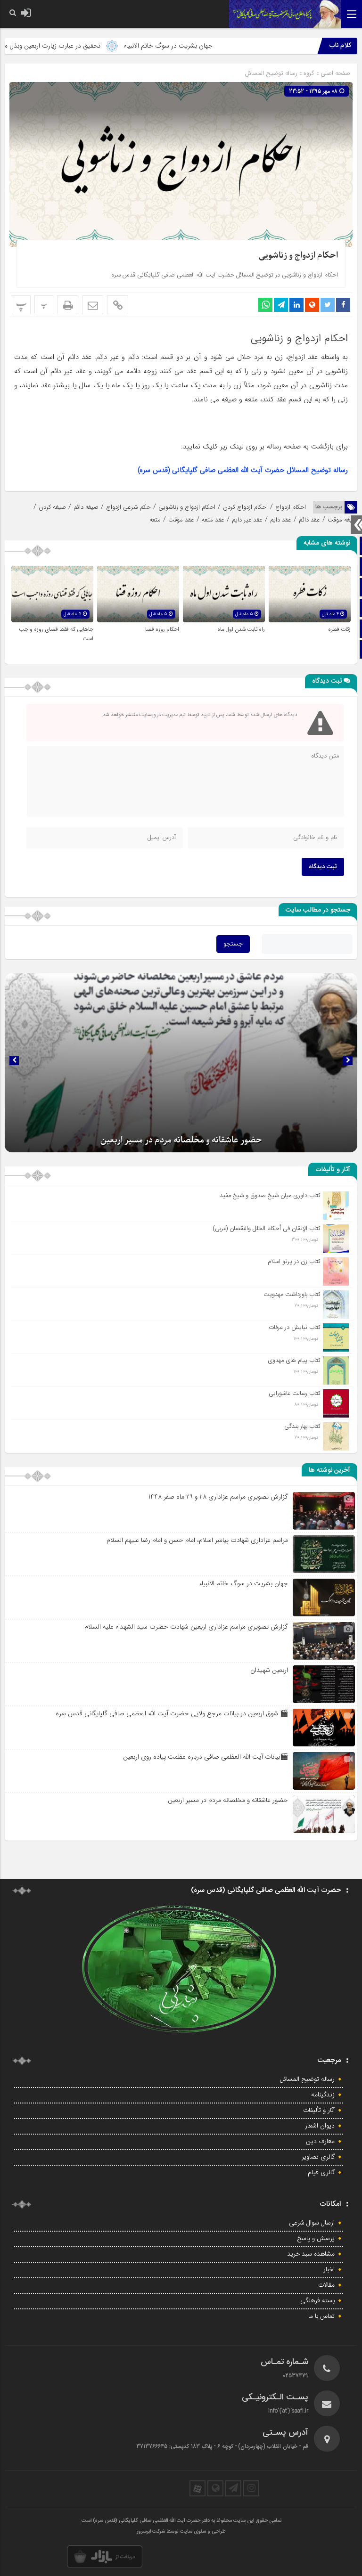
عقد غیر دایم (247, 520)
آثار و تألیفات (319, 2111)
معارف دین (320, 2142)
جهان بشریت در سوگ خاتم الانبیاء (221, 46)
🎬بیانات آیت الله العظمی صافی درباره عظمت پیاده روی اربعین (206, 1757)
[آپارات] (197, 2488)
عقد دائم (309, 520)
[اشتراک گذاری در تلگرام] (281, 305)
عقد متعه (213, 520)
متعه (155, 520)
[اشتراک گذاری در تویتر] (328, 305)
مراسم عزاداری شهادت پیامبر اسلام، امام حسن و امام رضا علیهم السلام (197, 1540)
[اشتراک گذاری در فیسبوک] (343, 305)
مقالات (326, 2285)
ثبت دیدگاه (323, 867)
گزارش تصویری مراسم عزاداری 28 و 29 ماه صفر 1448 (218, 1497)
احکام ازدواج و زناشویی (298, 256)
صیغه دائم (86, 507)
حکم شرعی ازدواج (128, 507)
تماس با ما (321, 2316)
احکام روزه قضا (162, 629)
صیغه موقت (342, 520)
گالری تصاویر (318, 2157)
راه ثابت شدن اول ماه (241, 629)
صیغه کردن (52, 507)
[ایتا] (215, 2488)
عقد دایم (281, 520)
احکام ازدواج (291, 507)
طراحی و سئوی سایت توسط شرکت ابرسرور (181, 2532)
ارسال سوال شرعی (312, 2223)
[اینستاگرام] (251, 2488)
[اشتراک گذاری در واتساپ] (265, 305)
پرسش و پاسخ (316, 2239)
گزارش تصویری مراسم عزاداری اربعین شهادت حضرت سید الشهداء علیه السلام (186, 1627)
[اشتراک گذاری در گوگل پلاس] (312, 305)
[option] (181, 1063)
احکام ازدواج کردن (245, 507)
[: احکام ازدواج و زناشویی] (93, 305)
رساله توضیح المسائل (271, 73)
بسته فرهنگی (317, 2301)
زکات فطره (339, 629)
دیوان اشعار (320, 2126)
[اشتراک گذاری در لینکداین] (296, 305)
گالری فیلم (321, 2173)
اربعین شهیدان (269, 1670)
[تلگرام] (233, 2488)
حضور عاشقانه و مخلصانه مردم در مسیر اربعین (228, 1800)
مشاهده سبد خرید (311, 2254)
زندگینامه (323, 2095)
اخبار (329, 2270)
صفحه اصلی (334, 73)
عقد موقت (181, 520)
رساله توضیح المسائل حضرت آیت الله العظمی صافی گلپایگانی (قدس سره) (243, 470)
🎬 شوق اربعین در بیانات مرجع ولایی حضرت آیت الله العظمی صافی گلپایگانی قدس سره (172, 1713)
